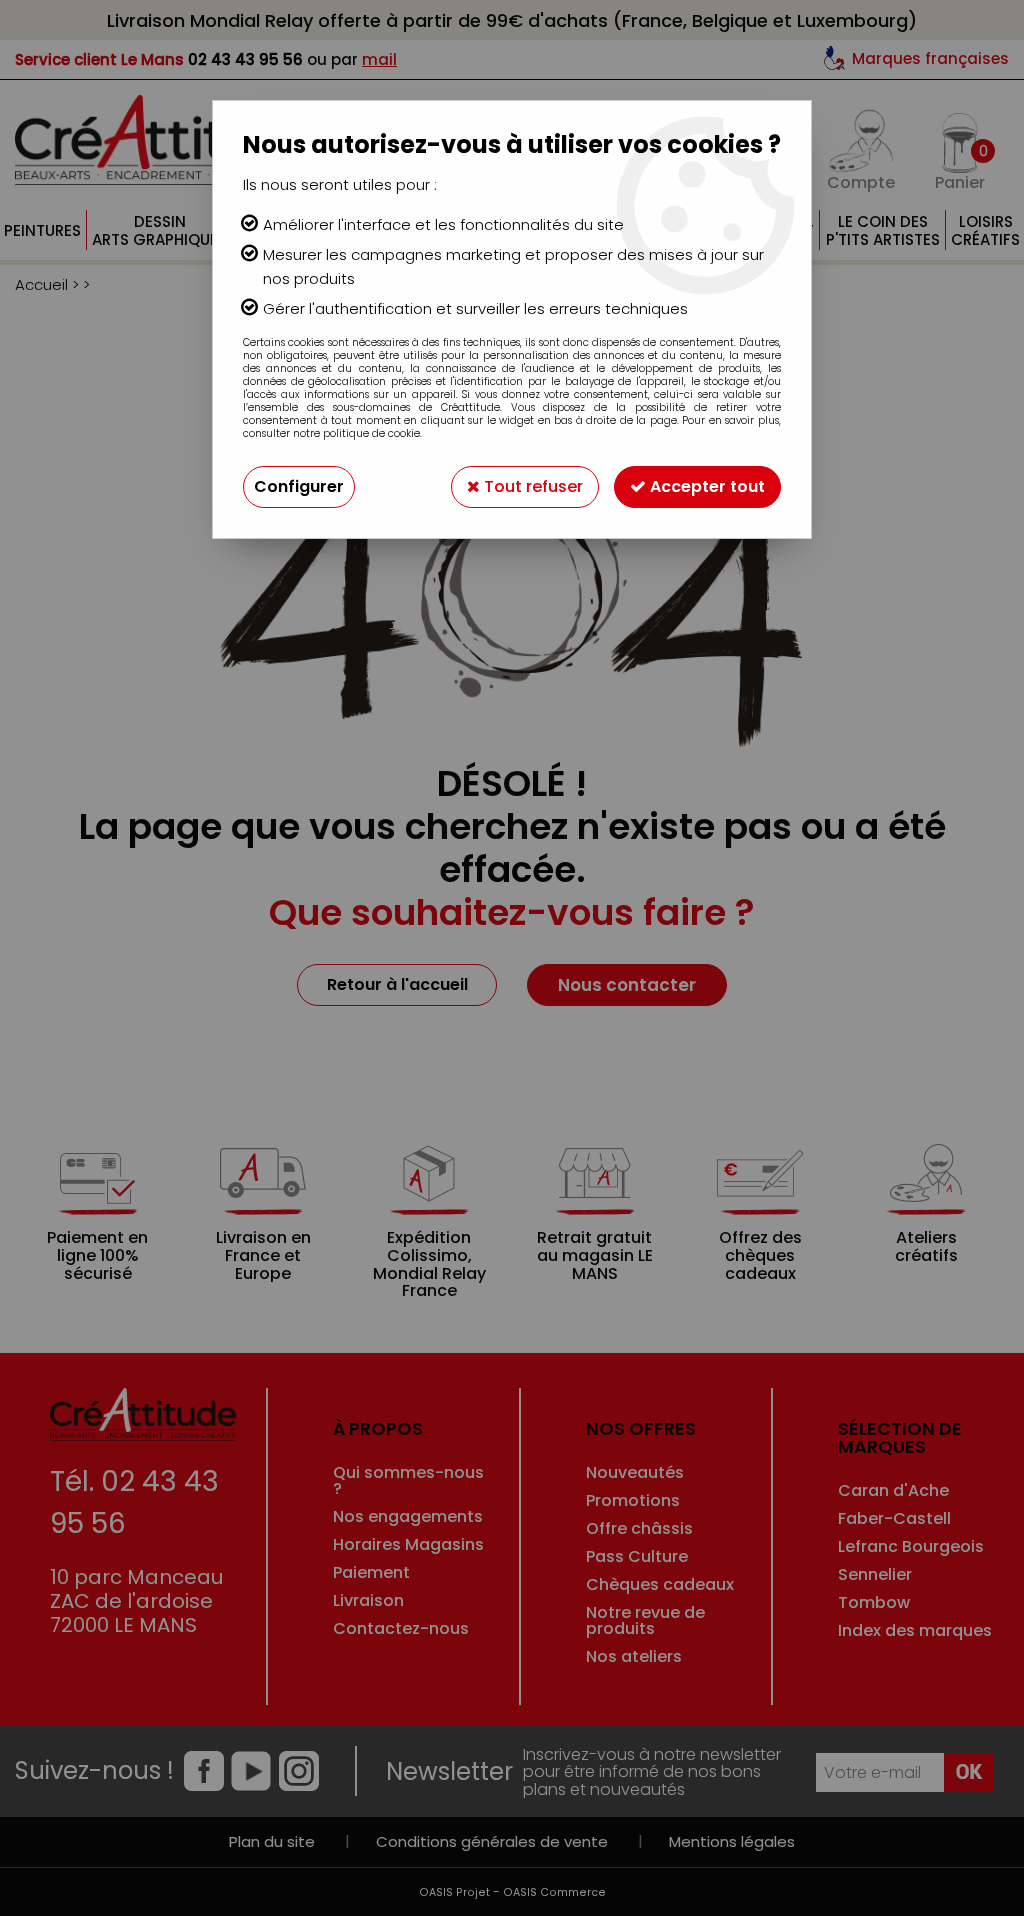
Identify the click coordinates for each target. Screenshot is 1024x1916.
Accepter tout (705, 486)
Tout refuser (531, 486)
